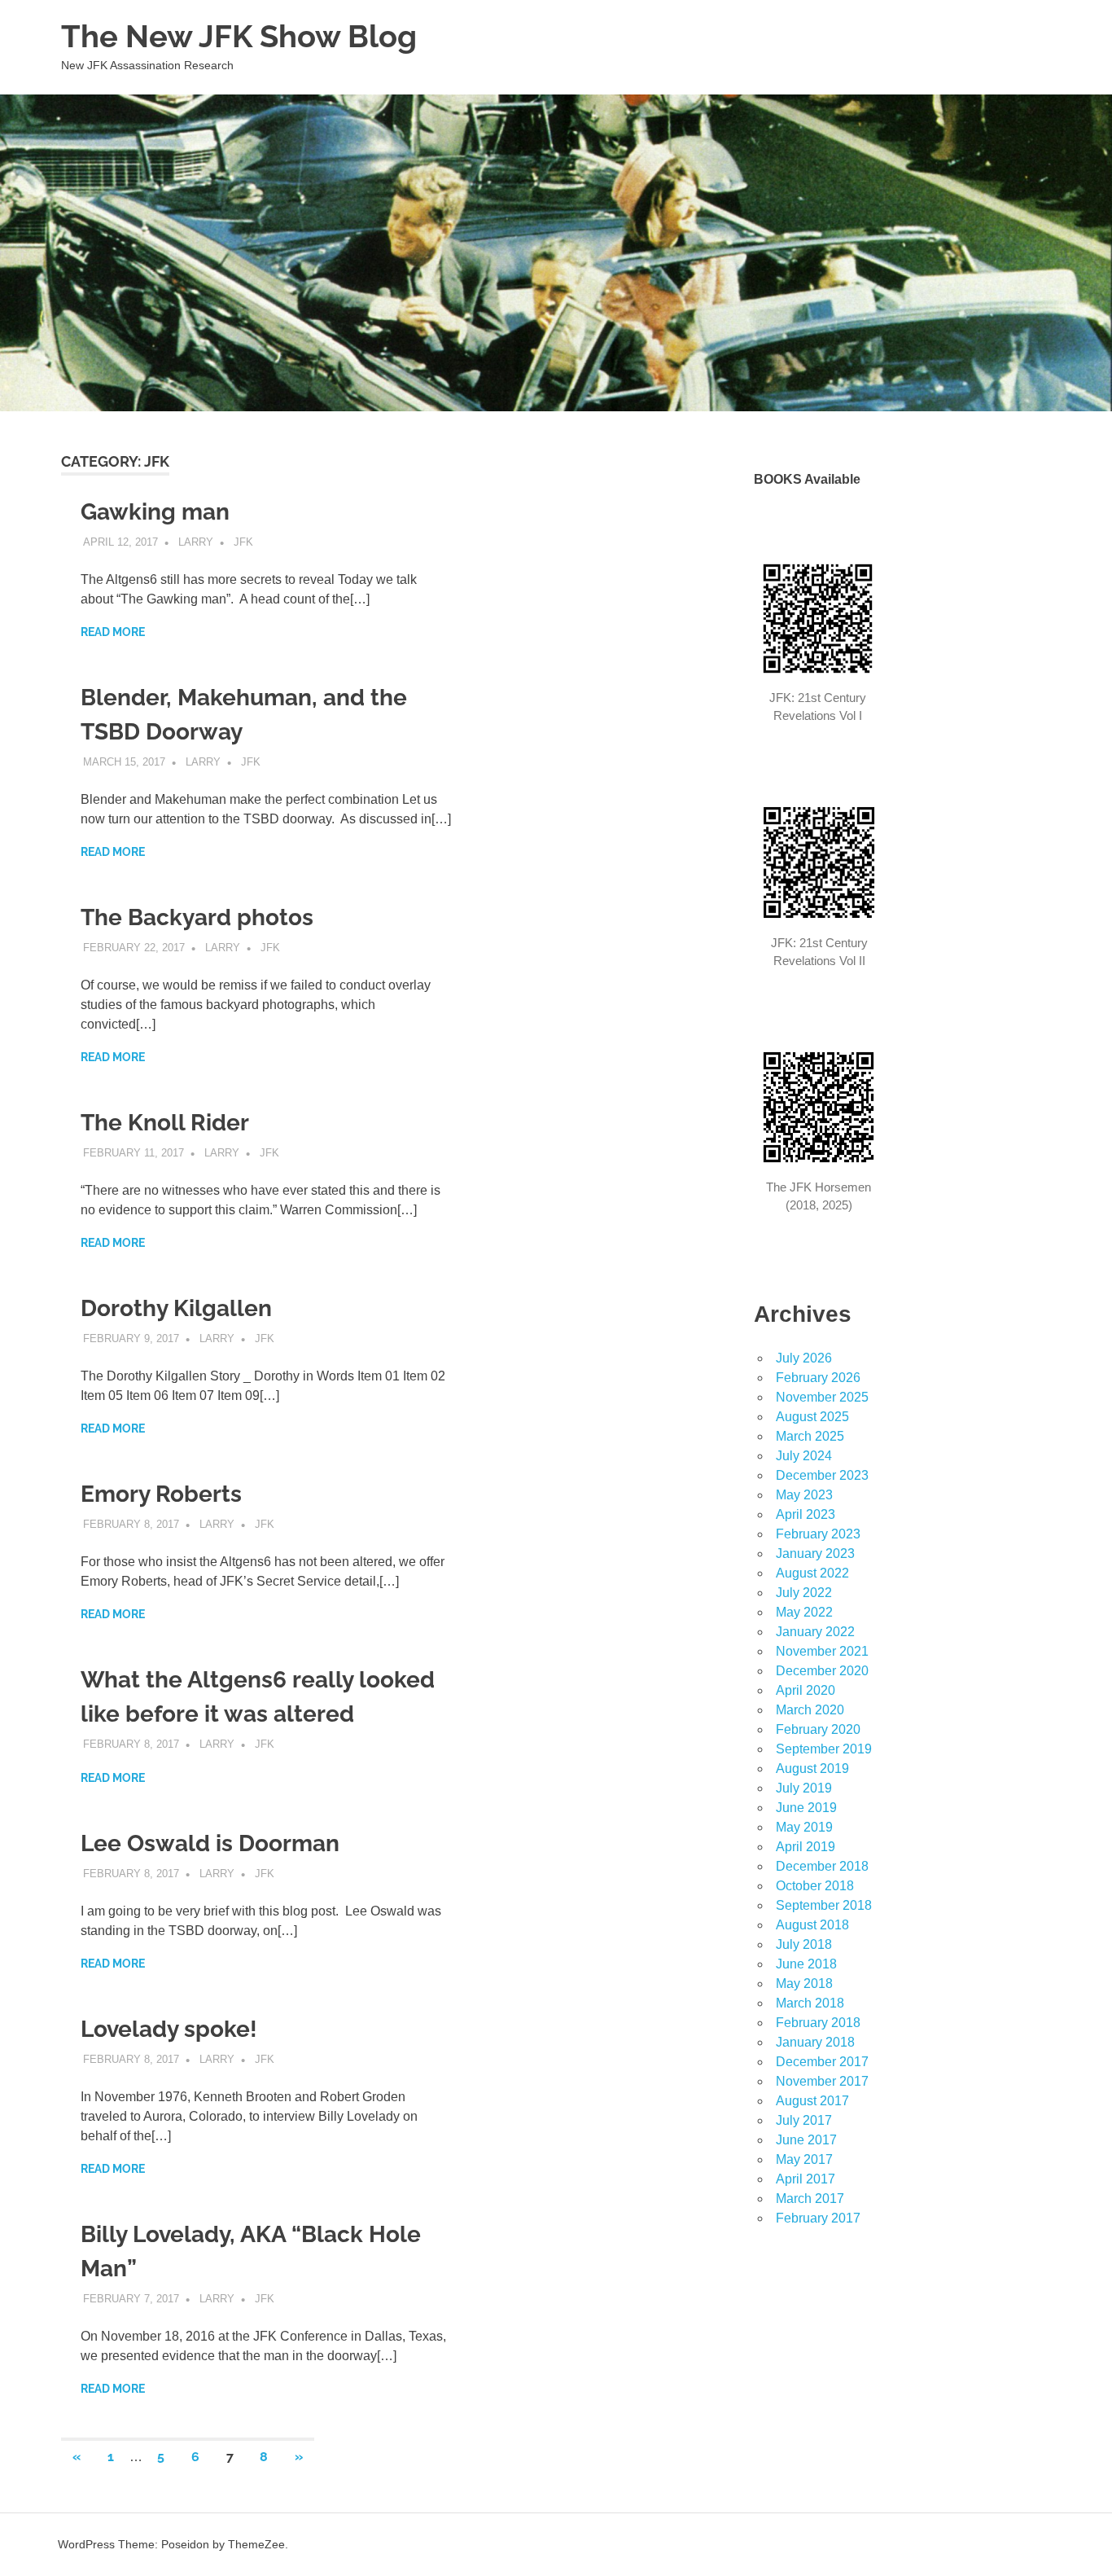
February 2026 (818, 1378)
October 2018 (815, 1886)
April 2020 (806, 1690)
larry (196, 542)
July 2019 (804, 1788)
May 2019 (804, 1827)
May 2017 (804, 2159)
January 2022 (815, 1632)
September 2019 (824, 1749)
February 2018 (818, 2023)
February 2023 (818, 1534)
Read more (113, 632)
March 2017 (810, 2199)
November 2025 (822, 1397)
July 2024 (804, 1456)
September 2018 (824, 1905)
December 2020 (822, 1671)
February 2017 (818, 2218)
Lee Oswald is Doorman (210, 1843)
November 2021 (822, 1651)
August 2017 (812, 2101)
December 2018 (822, 1866)
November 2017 (822, 2081)
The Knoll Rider (165, 1123)
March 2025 (810, 1436)
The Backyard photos (197, 917)
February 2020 (818, 1729)
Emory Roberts (161, 1494)
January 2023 (815, 1553)
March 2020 (810, 1710)
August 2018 (812, 1925)
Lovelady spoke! (169, 2029)
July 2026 (804, 1358)
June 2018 (806, 1964)
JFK (243, 542)
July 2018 (804, 1944)
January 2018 (815, 2042)
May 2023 (804, 1495)
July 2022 (804, 1593)
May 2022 (804, 1612)
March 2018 (810, 2003)
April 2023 (806, 1514)
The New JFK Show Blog (239, 36)
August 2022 (812, 1573)
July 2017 (804, 2120)
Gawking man (155, 512)
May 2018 (804, 1984)
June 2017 (806, 2140)
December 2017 (822, 2062)
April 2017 (806, 2179)
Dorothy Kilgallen (176, 1308)
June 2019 (806, 1808)
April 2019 (806, 1847)
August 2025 (812, 1417)
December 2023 (822, 1475)
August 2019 (812, 1769)
